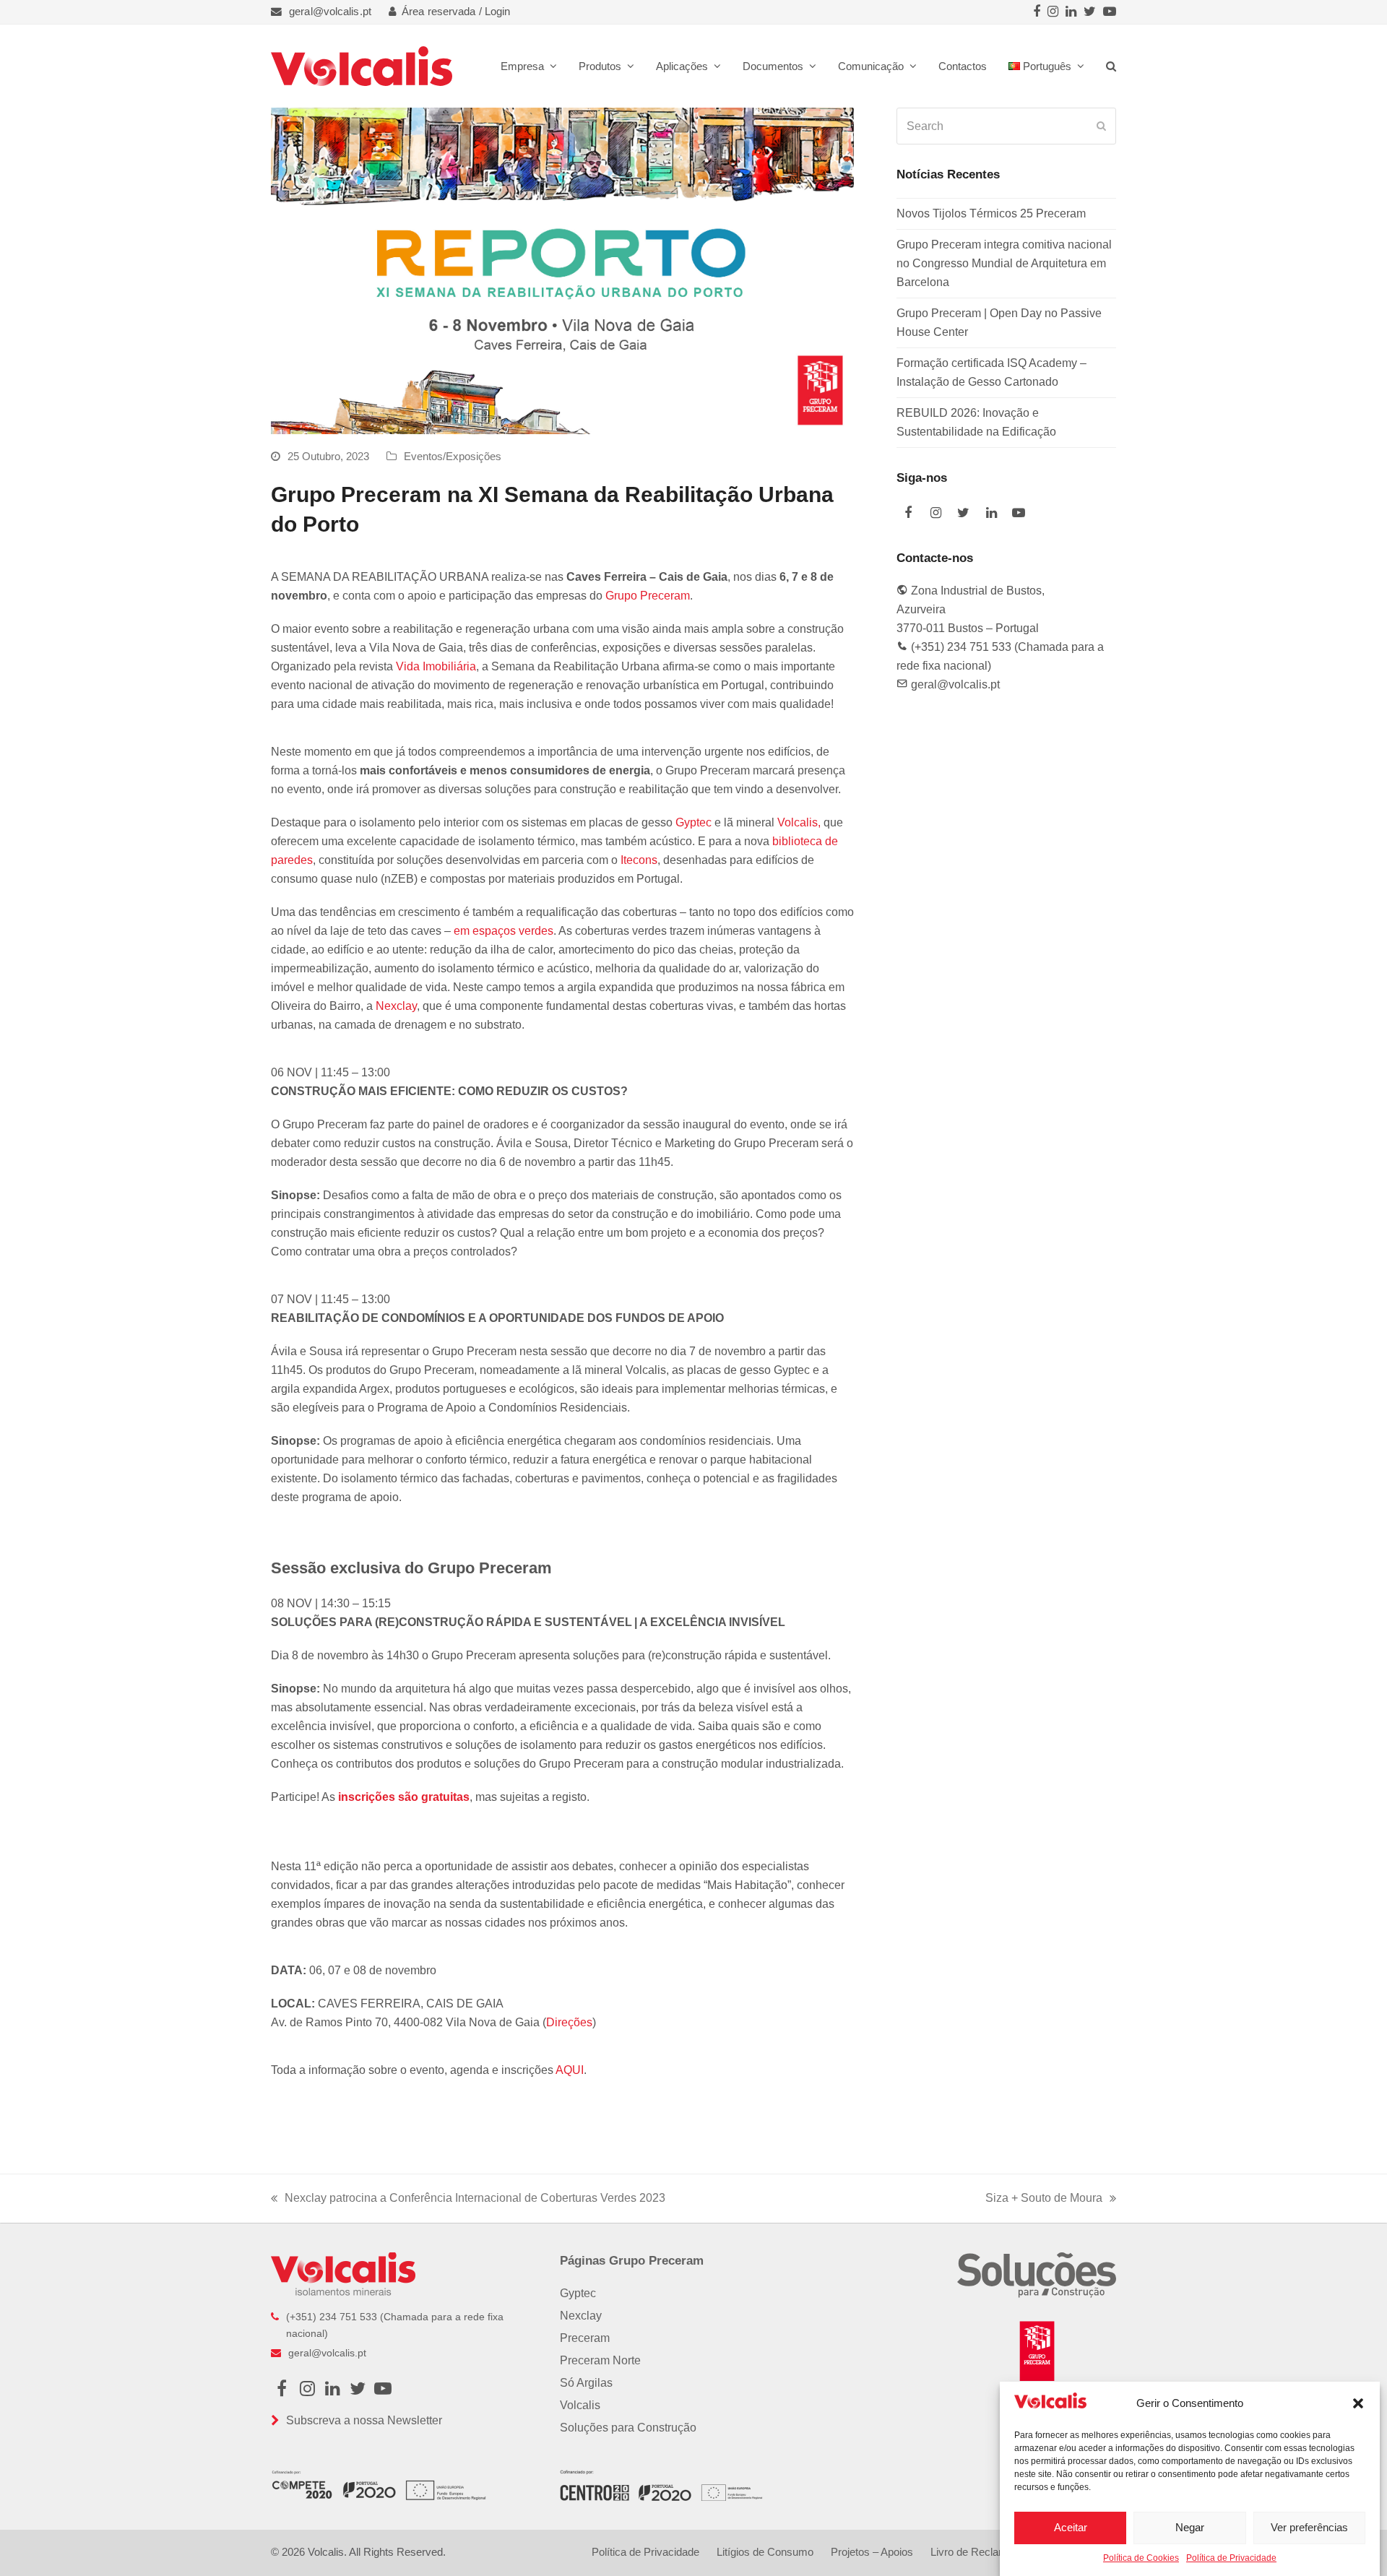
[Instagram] (1053, 12)
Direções (569, 2022)
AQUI (570, 2070)
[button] (1358, 2403)
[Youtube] (1110, 12)
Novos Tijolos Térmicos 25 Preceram (991, 213)
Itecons (639, 860)
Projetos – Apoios (872, 2552)
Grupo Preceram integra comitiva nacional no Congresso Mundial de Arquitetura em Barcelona (1004, 263)
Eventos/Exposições (453, 457)
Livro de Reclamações (984, 2552)
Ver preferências (1309, 2527)
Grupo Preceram (648, 596)
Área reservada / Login (456, 12)
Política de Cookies (1141, 2558)
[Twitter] (1090, 12)
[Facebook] (1037, 12)
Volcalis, (799, 822)
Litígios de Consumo (765, 2552)
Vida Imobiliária (436, 666)
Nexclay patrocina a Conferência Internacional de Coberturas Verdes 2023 (468, 2200)
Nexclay (396, 1006)
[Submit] (1101, 126)
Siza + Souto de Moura (1044, 2200)
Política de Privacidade (1231, 2558)
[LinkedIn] (1071, 12)
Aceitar (1071, 2527)
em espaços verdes (504, 931)
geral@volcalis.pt (330, 12)
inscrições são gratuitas (404, 1797)
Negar (1190, 2527)
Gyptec (693, 822)
